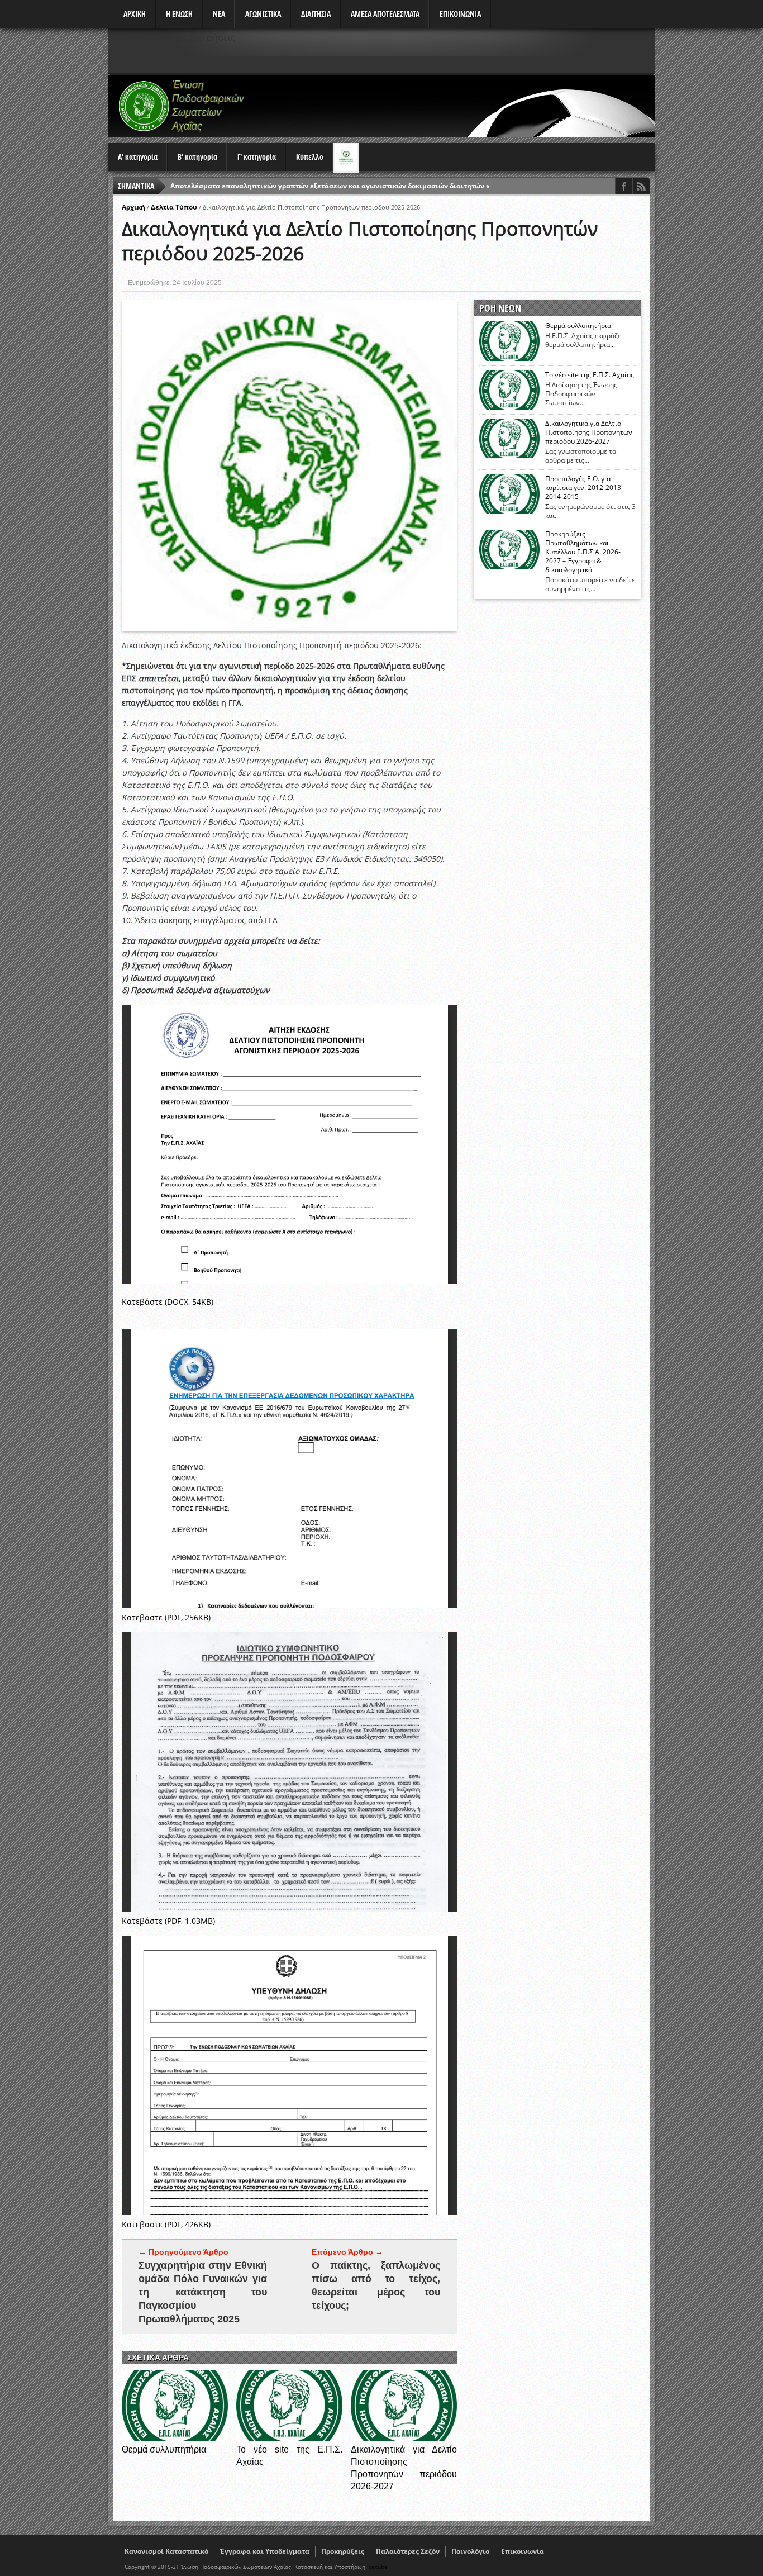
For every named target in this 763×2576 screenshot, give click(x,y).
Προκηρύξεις (343, 2551)
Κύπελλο (310, 157)
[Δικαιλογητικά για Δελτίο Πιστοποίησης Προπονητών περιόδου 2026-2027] (404, 2438)
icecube (377, 2567)
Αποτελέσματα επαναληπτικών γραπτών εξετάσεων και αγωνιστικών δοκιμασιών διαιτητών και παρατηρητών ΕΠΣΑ (368, 186)
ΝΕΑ (219, 14)
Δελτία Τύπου (174, 207)
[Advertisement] (452, 106)
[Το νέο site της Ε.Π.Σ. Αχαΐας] (289, 2438)
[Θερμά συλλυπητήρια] (175, 2438)
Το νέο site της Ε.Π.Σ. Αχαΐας (590, 375)
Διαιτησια (316, 14)
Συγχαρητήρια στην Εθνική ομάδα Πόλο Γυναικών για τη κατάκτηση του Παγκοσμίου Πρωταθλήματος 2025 (203, 2292)
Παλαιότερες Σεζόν (408, 2551)
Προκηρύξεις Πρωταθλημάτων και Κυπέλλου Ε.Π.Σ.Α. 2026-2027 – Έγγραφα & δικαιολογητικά (583, 552)
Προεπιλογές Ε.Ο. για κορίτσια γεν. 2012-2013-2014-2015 (584, 488)
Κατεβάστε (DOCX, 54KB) (168, 1302)
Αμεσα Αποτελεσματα (385, 14)
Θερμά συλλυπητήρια (164, 2449)
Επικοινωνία (523, 2551)
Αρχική (133, 207)
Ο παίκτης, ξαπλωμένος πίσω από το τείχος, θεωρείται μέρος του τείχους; (376, 2285)
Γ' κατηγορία (257, 157)
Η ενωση (179, 14)
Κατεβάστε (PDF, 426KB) (166, 2224)
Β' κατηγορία (197, 157)
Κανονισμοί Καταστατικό (166, 2551)
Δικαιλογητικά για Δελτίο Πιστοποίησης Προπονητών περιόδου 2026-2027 (589, 432)
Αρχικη (135, 14)
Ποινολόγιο (470, 2551)
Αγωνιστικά (263, 14)
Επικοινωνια (460, 14)
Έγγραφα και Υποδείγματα (265, 2551)
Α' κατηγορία (138, 157)
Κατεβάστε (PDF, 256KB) (166, 1617)
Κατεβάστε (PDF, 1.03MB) (168, 1921)
